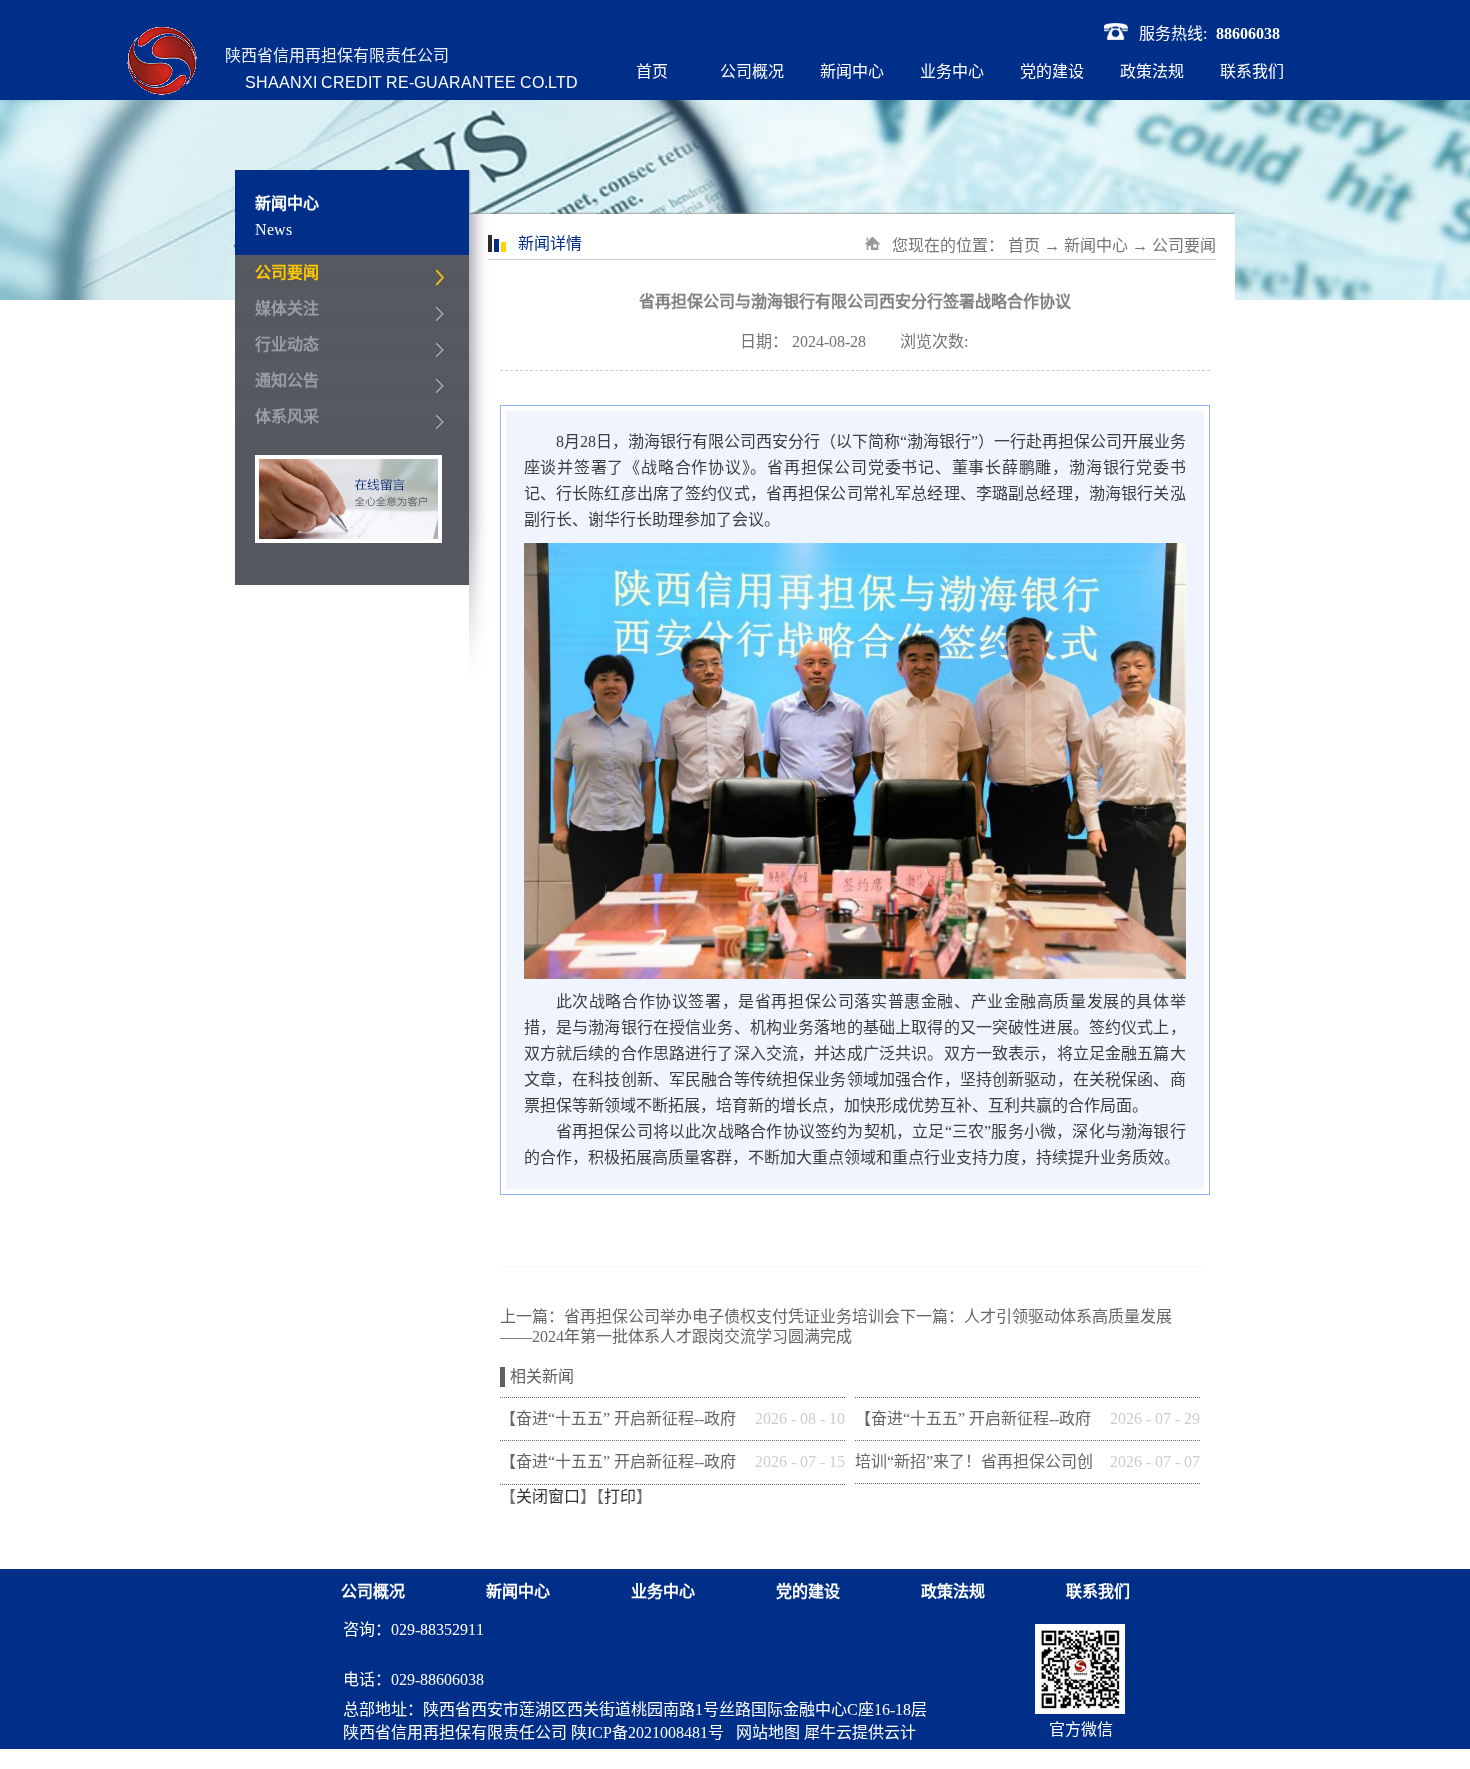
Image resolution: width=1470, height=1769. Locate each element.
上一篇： (700, 1316)
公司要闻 (1184, 245)
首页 (652, 71)
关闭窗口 (548, 1496)
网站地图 (764, 1732)
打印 (620, 1496)
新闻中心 (1096, 245)
